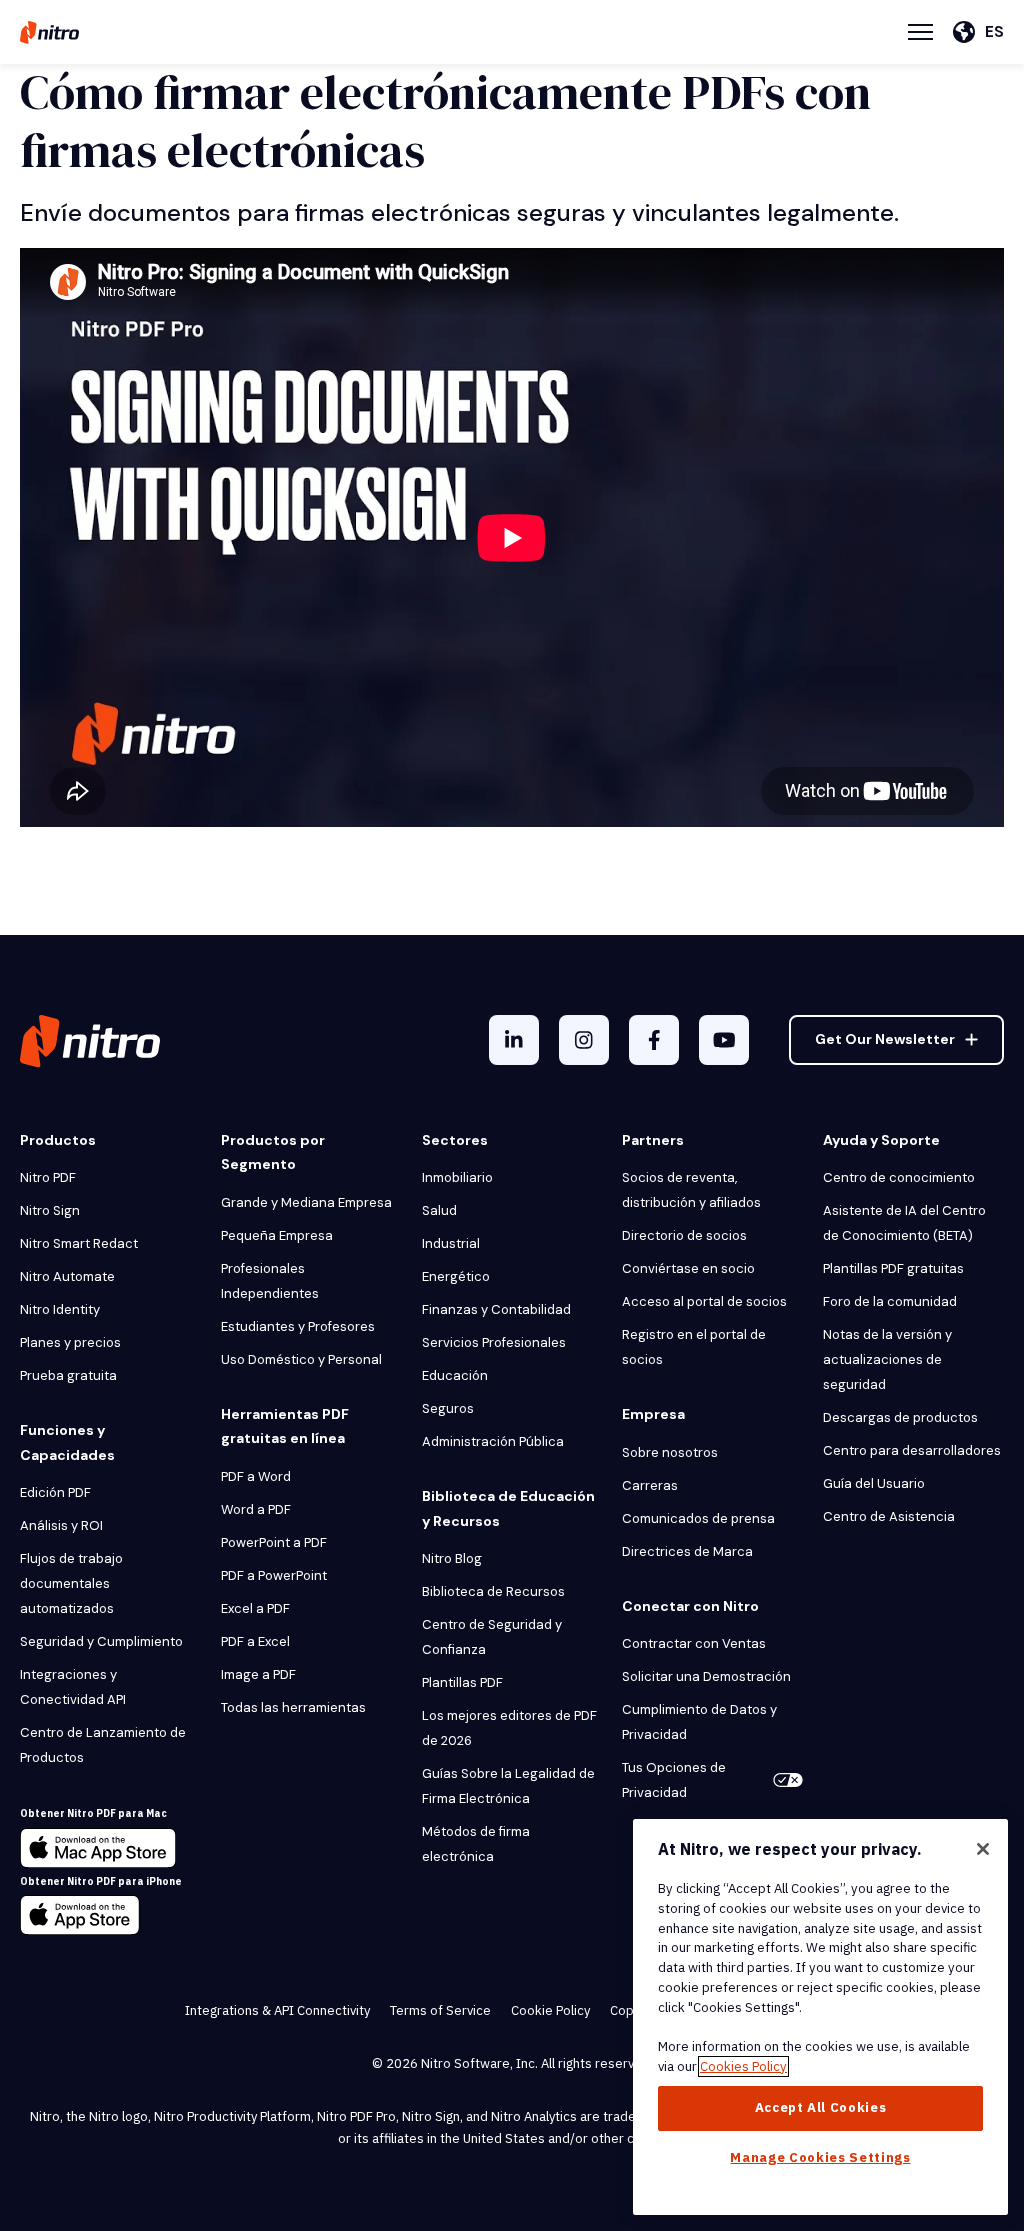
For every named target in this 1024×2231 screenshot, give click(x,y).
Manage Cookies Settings (820, 2157)
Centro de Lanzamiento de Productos (103, 1745)
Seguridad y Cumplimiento (101, 1641)
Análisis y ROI (61, 1525)
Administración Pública (493, 1441)
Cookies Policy (743, 2066)
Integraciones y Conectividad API (73, 1687)
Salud (439, 1210)
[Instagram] (584, 1040)
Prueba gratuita (68, 1375)
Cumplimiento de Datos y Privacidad (699, 1722)
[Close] (983, 1849)
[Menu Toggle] (920, 32)
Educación (455, 1375)
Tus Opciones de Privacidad (674, 1780)
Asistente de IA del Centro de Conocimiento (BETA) (904, 1223)
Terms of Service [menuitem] (440, 2010)
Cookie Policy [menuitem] (550, 2010)
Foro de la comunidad (890, 1301)
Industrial (451, 1243)
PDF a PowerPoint (274, 1575)
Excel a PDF (255, 1608)
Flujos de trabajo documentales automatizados (71, 1583)
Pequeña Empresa (277, 1235)
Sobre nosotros (670, 1452)
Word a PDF (256, 1509)
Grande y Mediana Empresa (306, 1202)
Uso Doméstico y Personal (301, 1359)
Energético (456, 1276)
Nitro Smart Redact (79, 1243)
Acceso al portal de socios (704, 1301)
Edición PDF (55, 1492)
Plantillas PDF (462, 1682)
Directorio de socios (684, 1235)
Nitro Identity (60, 1309)
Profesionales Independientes (270, 1281)
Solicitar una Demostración (706, 1676)
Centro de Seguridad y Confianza (492, 1637)
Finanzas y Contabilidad (496, 1309)
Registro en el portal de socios (694, 1347)
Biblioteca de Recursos (493, 1591)
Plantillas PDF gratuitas (893, 1268)
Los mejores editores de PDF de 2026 (509, 1728)
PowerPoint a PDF (274, 1542)
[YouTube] (724, 1040)
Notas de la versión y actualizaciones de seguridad (887, 1359)
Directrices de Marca (687, 1551)
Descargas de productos (900, 1417)
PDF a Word (256, 1476)
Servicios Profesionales (494, 1342)
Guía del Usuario (874, 1483)
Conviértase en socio (688, 1268)
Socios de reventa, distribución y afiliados (691, 1190)
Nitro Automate (67, 1276)
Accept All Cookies (821, 2107)
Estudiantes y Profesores (298, 1326)
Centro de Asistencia (889, 1516)
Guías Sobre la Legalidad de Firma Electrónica (508, 1786)
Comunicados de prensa (698, 1518)
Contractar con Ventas (694, 1643)
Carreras (650, 1485)
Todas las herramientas (293, 1707)
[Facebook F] (654, 1040)
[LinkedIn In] (514, 1040)
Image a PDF (258, 1674)
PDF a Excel (255, 1641)
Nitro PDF (48, 1177)
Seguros (448, 1408)
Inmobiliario (457, 1177)
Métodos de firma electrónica (476, 1844)
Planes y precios (70, 1342)
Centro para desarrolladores (912, 1450)
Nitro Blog (452, 1558)
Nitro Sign (50, 1210)
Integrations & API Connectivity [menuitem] (277, 2010)
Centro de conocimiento (899, 1177)
